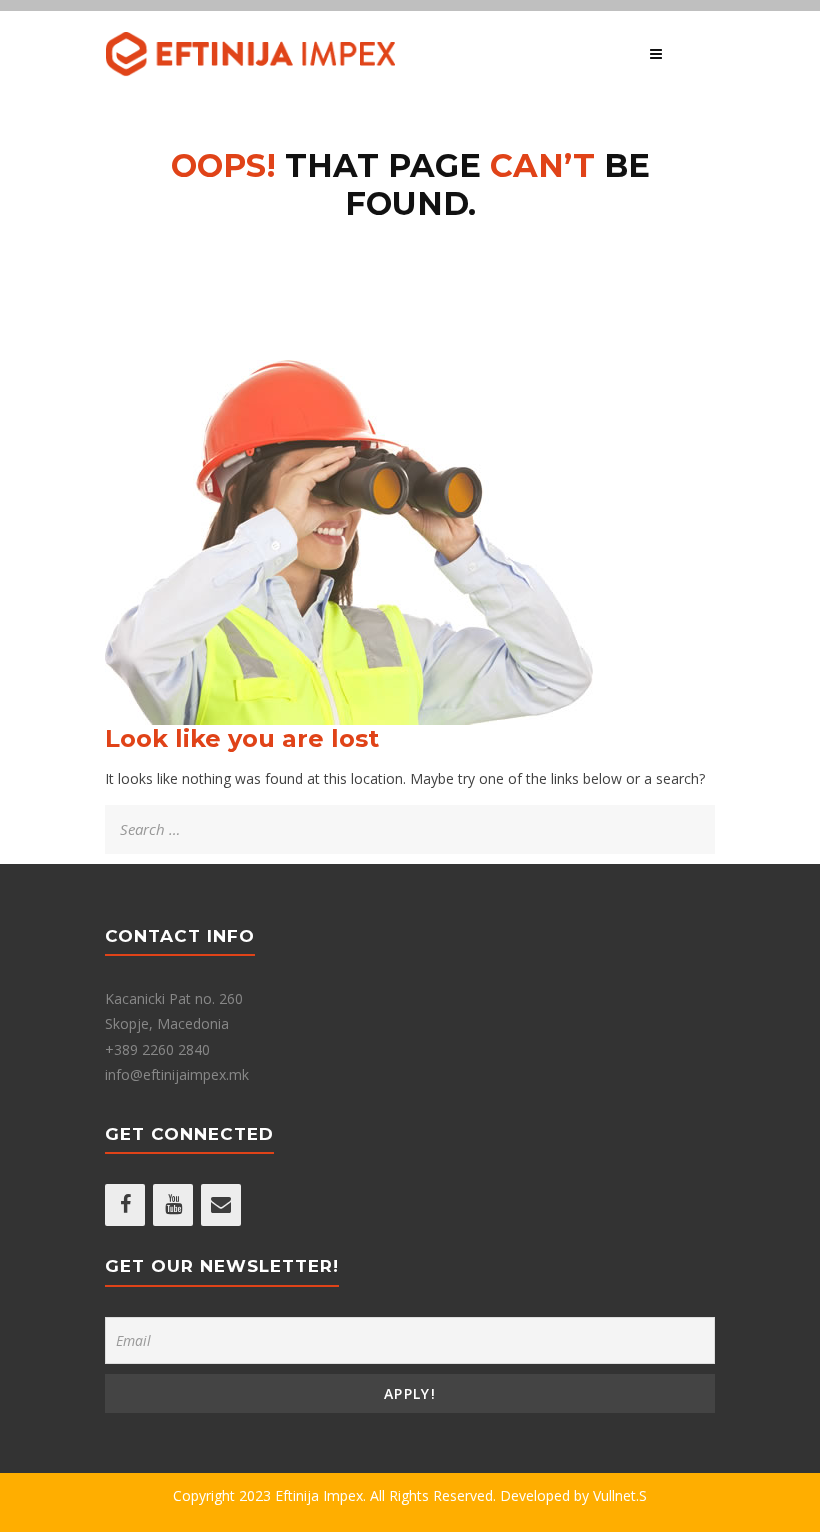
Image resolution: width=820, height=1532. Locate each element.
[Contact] (221, 1205)
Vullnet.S (620, 1495)
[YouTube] (173, 1205)
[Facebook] (125, 1205)
